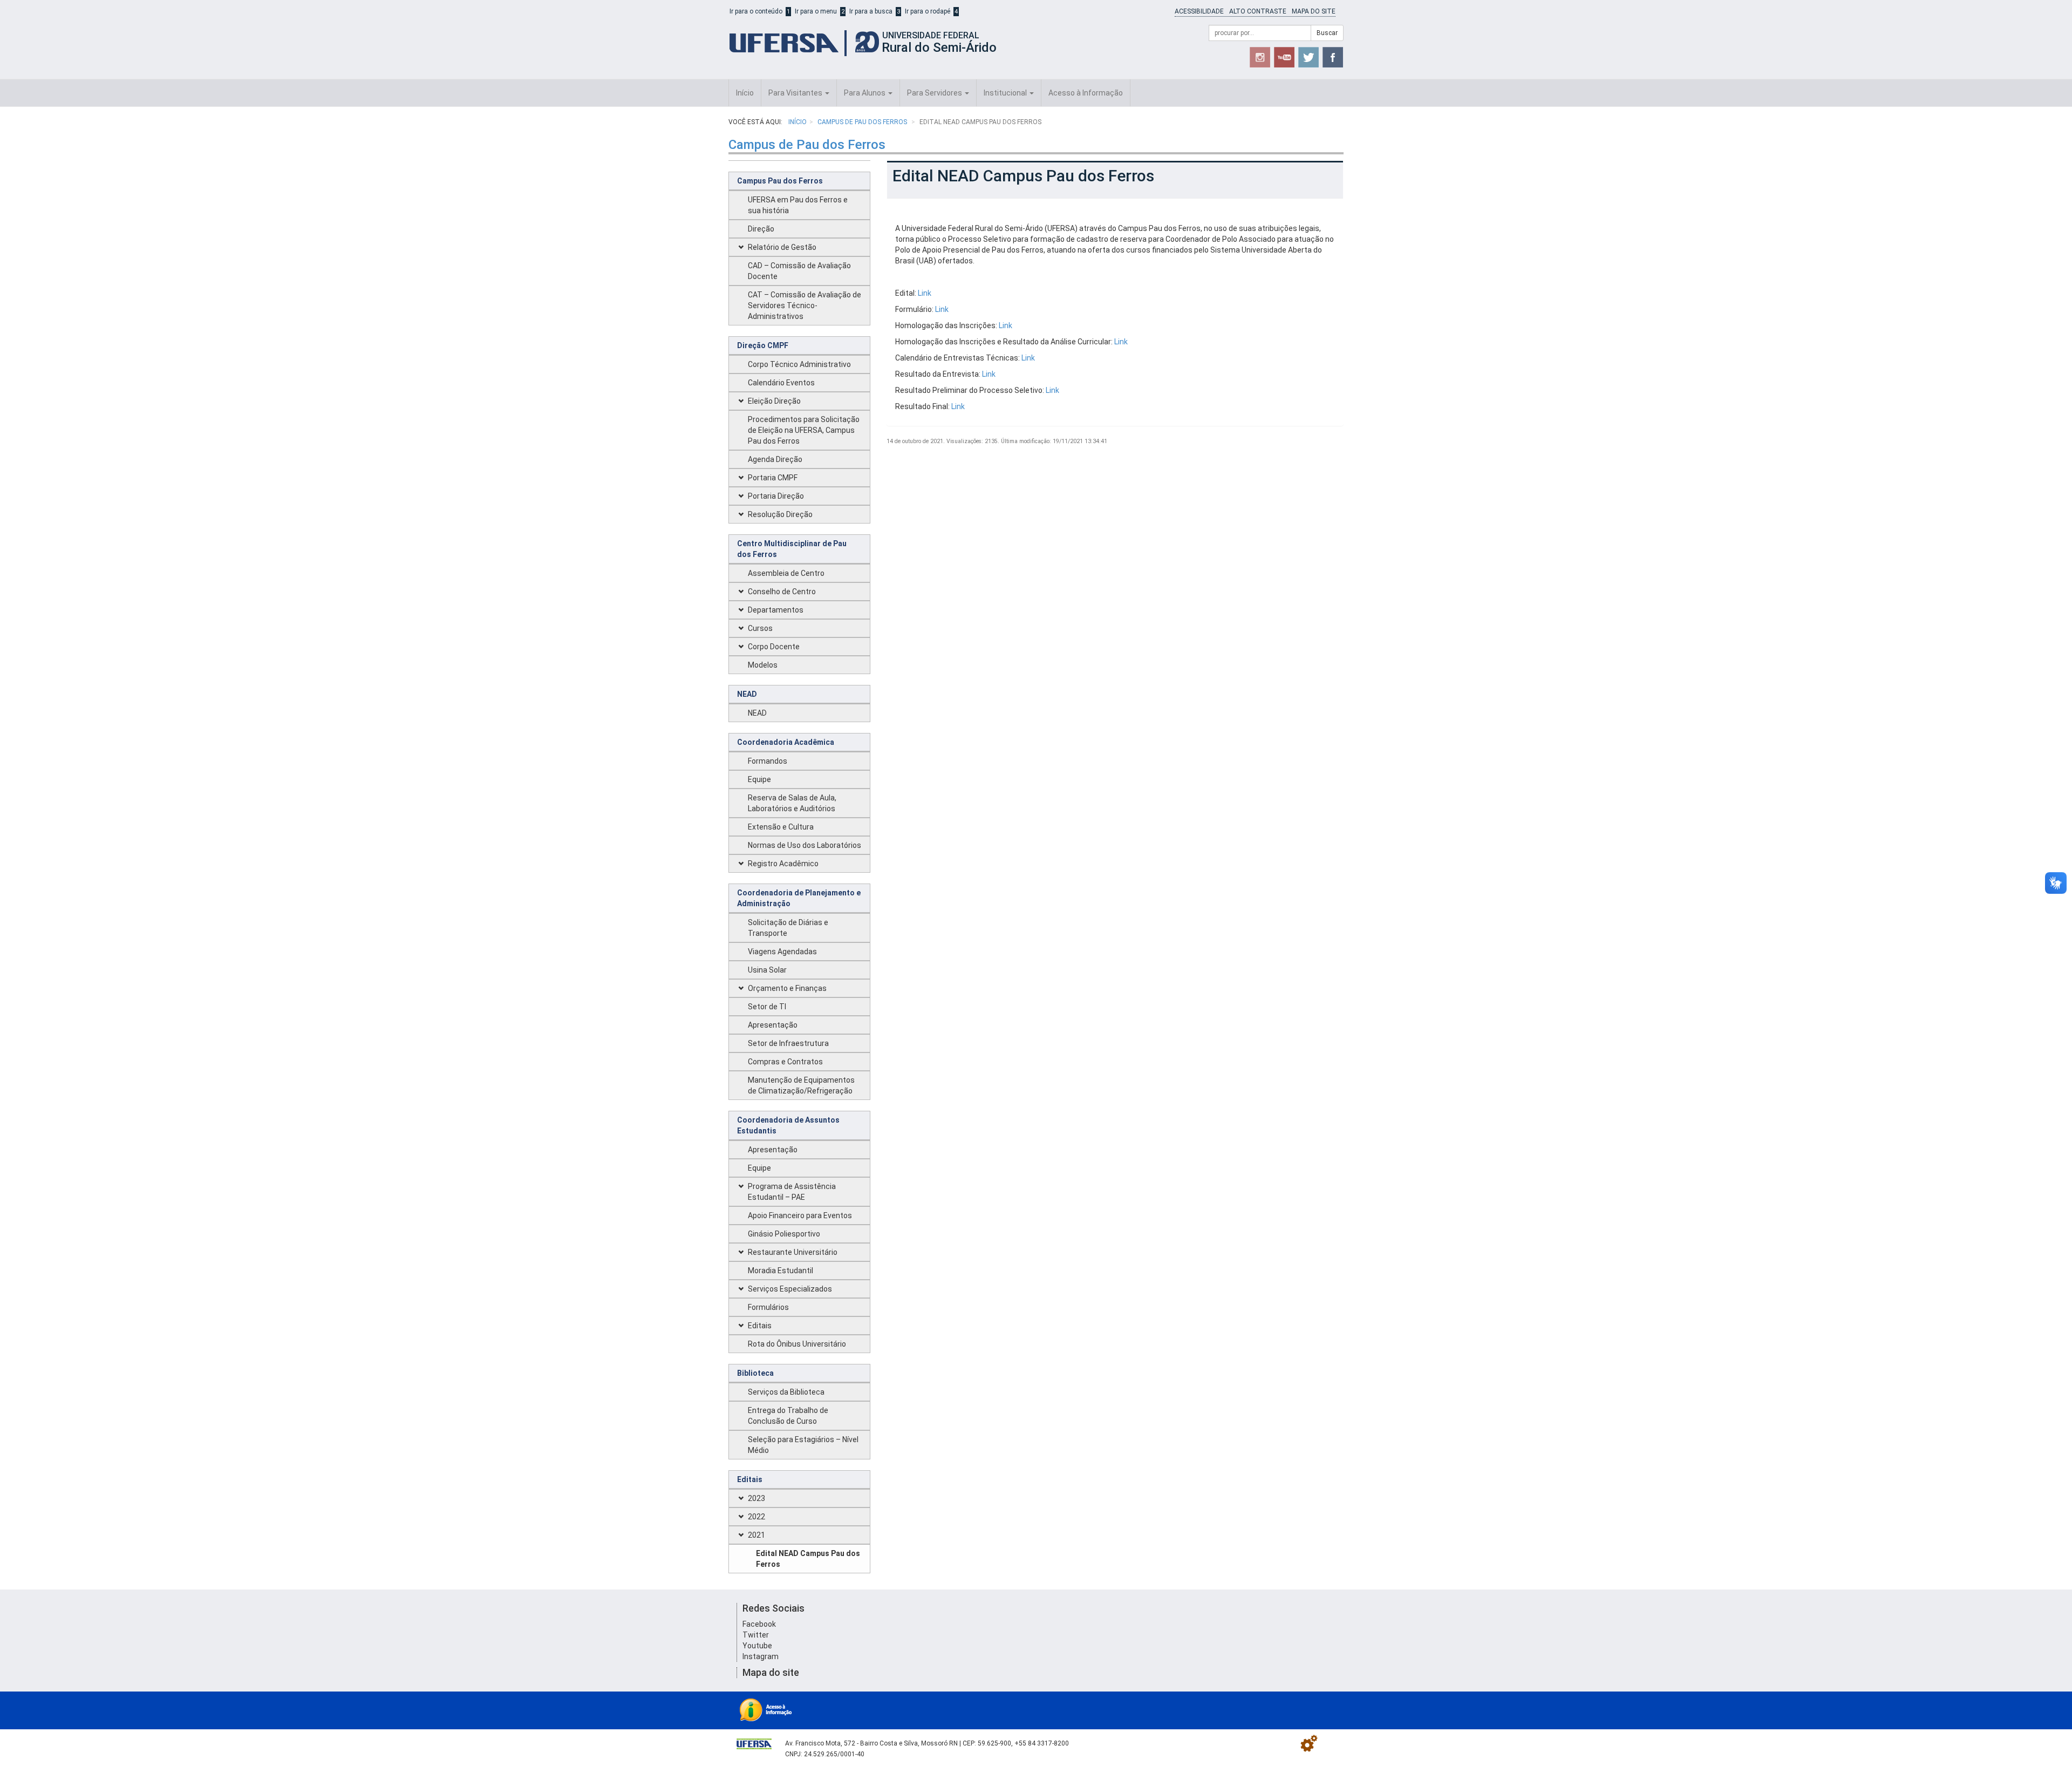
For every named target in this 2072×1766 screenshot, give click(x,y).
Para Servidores (935, 93)
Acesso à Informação (1086, 93)
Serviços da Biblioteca (786, 1392)
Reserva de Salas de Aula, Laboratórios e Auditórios (792, 803)
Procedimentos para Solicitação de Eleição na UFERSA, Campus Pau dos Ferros (804, 430)
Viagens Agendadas (782, 952)
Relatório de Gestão (782, 247)
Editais (760, 1326)
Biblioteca (755, 1373)
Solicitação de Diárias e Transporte (788, 928)
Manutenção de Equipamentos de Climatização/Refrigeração (801, 1085)
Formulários (768, 1307)
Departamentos (776, 610)
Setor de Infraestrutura (788, 1043)
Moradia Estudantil (781, 1271)
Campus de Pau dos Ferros (863, 122)
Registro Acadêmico (783, 864)
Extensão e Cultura (781, 827)
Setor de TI (767, 1007)
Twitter (756, 1635)
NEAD (747, 694)
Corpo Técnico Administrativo (799, 364)
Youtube (757, 1646)
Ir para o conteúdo (756, 11)
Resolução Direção (780, 514)
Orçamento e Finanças (787, 988)
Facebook (759, 1624)
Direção (761, 229)
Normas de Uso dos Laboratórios (805, 845)
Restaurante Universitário (793, 1252)
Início (745, 93)
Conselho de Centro (782, 592)
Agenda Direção (775, 459)
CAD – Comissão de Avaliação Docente (799, 271)
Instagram (761, 1656)
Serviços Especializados (790, 1289)
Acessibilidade (1199, 11)
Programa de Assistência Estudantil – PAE (792, 1192)
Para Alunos (865, 93)
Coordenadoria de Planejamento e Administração (799, 898)
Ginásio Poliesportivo (784, 1234)
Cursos (760, 628)
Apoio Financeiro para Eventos (800, 1215)
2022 (756, 1517)
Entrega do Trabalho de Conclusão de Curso (788, 1416)
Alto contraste (1258, 11)
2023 (756, 1498)
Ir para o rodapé (928, 11)
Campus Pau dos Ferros (780, 181)
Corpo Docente (774, 647)
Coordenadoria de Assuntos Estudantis (788, 1125)
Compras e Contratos (785, 1062)
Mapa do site (1314, 11)
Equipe (759, 779)
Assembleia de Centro (786, 573)
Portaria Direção (776, 496)
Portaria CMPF (773, 478)
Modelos (763, 665)
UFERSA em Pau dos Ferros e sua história (798, 205)
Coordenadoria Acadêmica (786, 742)
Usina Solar (767, 970)
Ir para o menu (816, 11)
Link (925, 293)
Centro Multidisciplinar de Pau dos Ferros (792, 549)
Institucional (1006, 93)
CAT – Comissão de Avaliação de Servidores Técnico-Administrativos (805, 305)
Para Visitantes (796, 93)
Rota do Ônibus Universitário (797, 1344)
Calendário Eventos (781, 383)
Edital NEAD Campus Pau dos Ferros (808, 1559)
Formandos (768, 761)
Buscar (1327, 33)
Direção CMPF (763, 345)
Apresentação (773, 1025)
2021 (756, 1535)
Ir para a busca (871, 11)
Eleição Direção (774, 401)
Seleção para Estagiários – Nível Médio (803, 1445)
